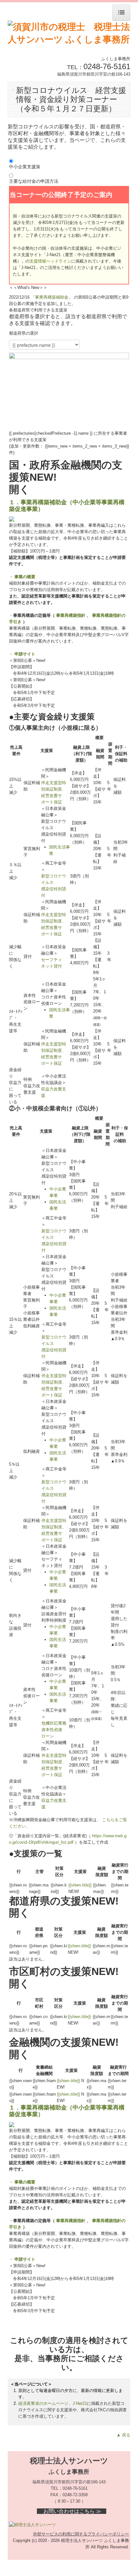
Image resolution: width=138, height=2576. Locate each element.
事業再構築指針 (71, 615)
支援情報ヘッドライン (50, 261)
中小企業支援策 (25, 167)
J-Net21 (80, 2403)
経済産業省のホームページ (43, 2403)
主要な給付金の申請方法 (34, 181)
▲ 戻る (123, 2435)
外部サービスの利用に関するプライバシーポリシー (81, 2534)
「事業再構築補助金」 (52, 297)
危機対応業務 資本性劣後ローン (54, 1730)
